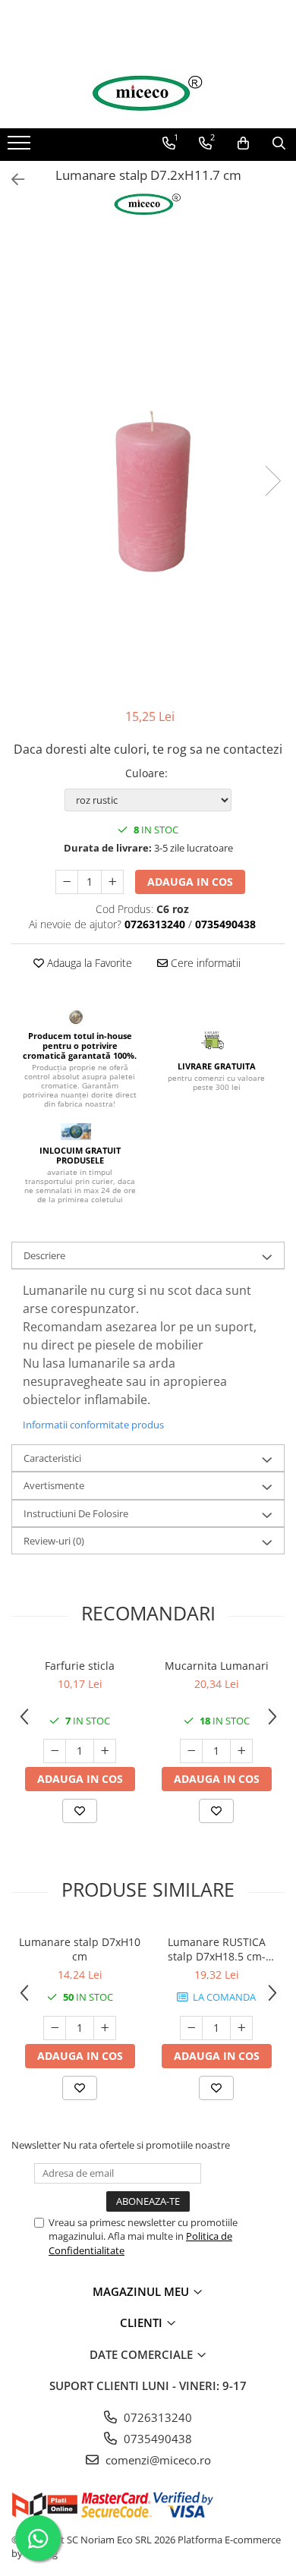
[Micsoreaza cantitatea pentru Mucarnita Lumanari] (191, 1751)
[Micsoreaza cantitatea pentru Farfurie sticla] (55, 1751)
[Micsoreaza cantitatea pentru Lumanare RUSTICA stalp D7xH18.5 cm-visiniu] (191, 2028)
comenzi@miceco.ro (157, 2460)
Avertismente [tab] (54, 1485)
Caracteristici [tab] (52, 1458)
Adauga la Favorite (88, 963)
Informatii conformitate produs (93, 1425)
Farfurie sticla (80, 1666)
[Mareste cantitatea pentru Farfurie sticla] (105, 1751)
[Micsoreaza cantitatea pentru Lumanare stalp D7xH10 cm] (55, 2028)
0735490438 (156, 2439)
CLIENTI (143, 2322)
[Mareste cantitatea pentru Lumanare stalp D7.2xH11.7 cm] (112, 882)
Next (272, 481)
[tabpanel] (148, 466)
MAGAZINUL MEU (142, 2291)
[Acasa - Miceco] (148, 93)
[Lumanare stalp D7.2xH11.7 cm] (148, 466)
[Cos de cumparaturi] (243, 143)
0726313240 (156, 2417)
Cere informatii (204, 963)
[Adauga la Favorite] (80, 1811)
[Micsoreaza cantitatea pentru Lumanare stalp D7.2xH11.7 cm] (67, 882)
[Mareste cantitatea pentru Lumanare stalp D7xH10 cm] (105, 2028)
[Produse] (21, 147)
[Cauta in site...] (279, 143)
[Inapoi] (11, 180)
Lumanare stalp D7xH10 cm (80, 1949)
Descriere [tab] (44, 1255)
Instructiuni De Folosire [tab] (76, 1513)
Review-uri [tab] (54, 1541)
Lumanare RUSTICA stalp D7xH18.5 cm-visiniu (217, 1949)
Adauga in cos (190, 882)
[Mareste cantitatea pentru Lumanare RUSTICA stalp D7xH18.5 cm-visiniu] (241, 2028)
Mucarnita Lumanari (217, 1666)
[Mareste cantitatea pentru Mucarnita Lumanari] (241, 1751)
